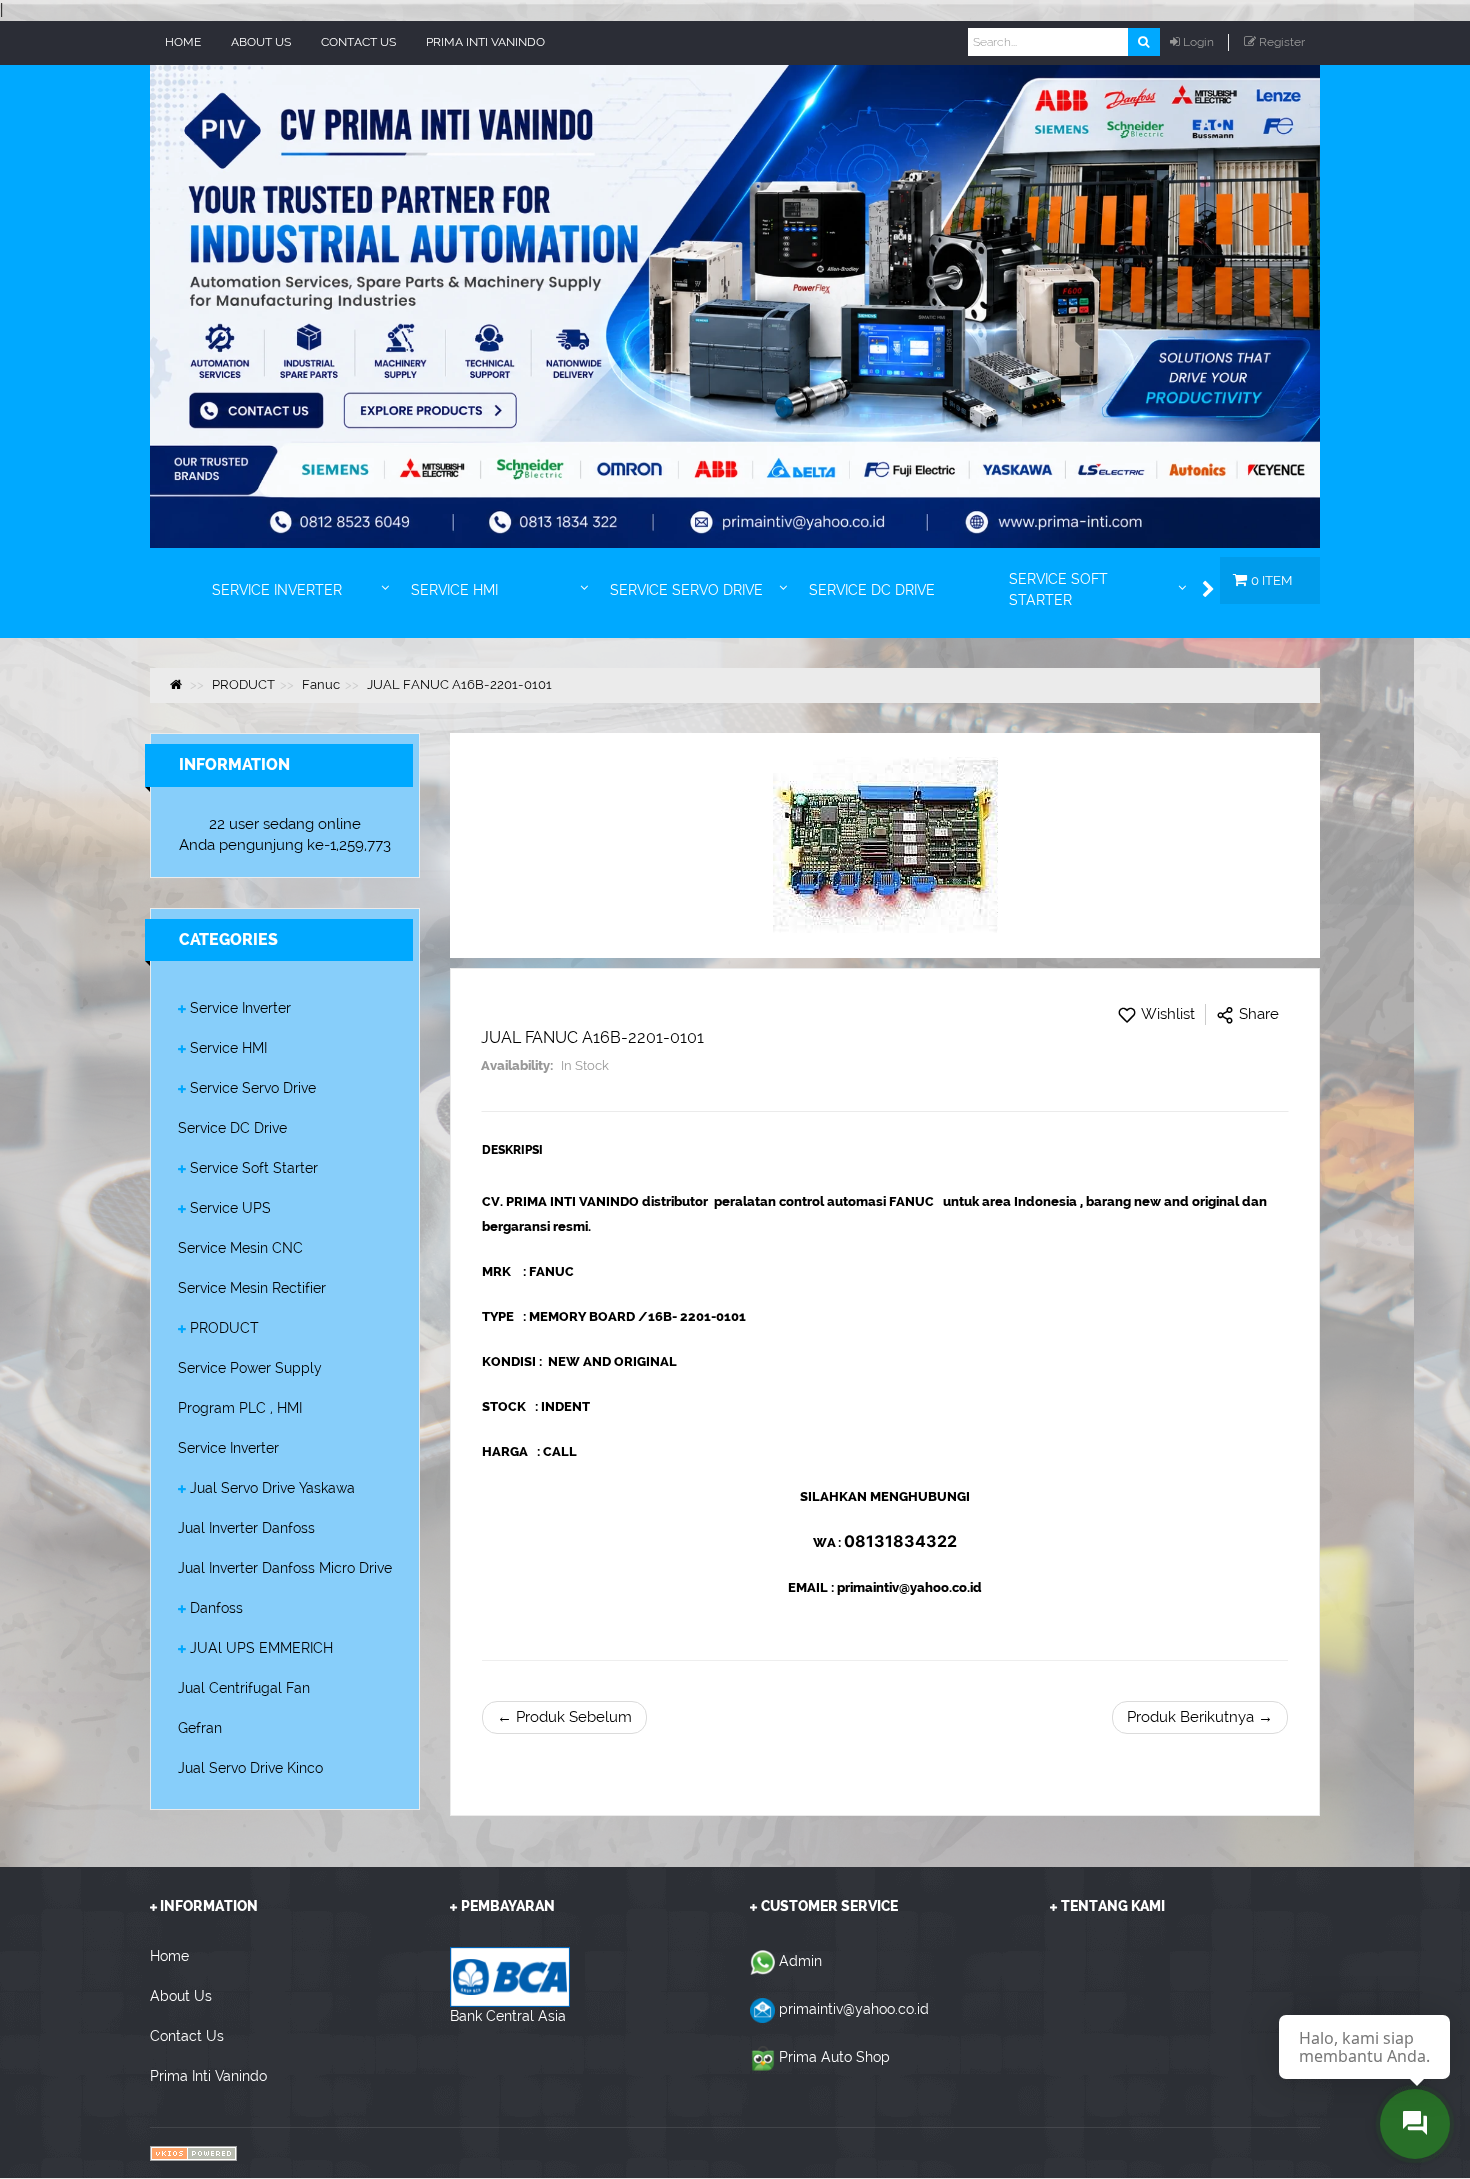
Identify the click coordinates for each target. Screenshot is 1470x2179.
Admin (800, 1961)
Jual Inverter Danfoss (246, 1528)
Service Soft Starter (254, 1168)
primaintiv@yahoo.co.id (854, 2009)
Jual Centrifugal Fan (244, 1688)
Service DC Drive (232, 1128)
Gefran (200, 1728)
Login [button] (1198, 42)
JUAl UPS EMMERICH (261, 1648)
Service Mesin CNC (240, 1248)
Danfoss (216, 1608)
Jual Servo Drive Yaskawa (272, 1488)
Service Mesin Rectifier (252, 1288)
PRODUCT (224, 1328)
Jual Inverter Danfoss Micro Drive (285, 1568)
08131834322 (900, 1541)
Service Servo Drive (253, 1088)
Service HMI (228, 1048)
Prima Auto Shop (834, 2057)
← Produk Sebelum (564, 1717)
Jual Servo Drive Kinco (250, 1768)
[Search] (1143, 42)
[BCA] (510, 1976)
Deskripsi (512, 1150)
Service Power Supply (250, 1368)
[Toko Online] (193, 2152)
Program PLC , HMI (240, 1408)
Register (1282, 42)
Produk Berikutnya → (1200, 1717)
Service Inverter (240, 1008)
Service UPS (230, 1208)
